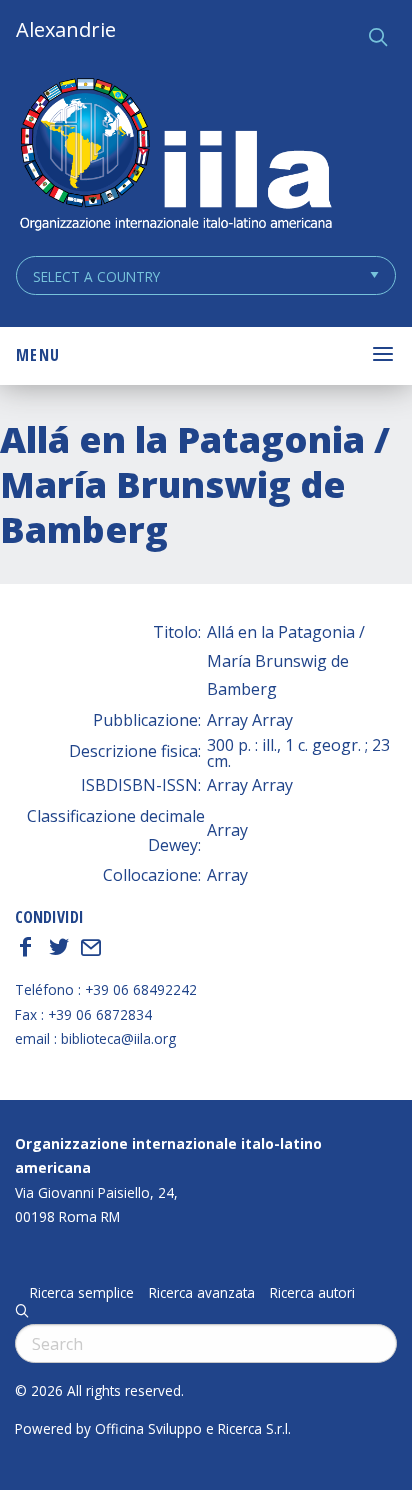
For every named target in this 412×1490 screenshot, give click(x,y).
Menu (38, 355)
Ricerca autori (312, 1293)
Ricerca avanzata (202, 1293)
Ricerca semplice (82, 1293)
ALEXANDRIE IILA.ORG (175, 156)
